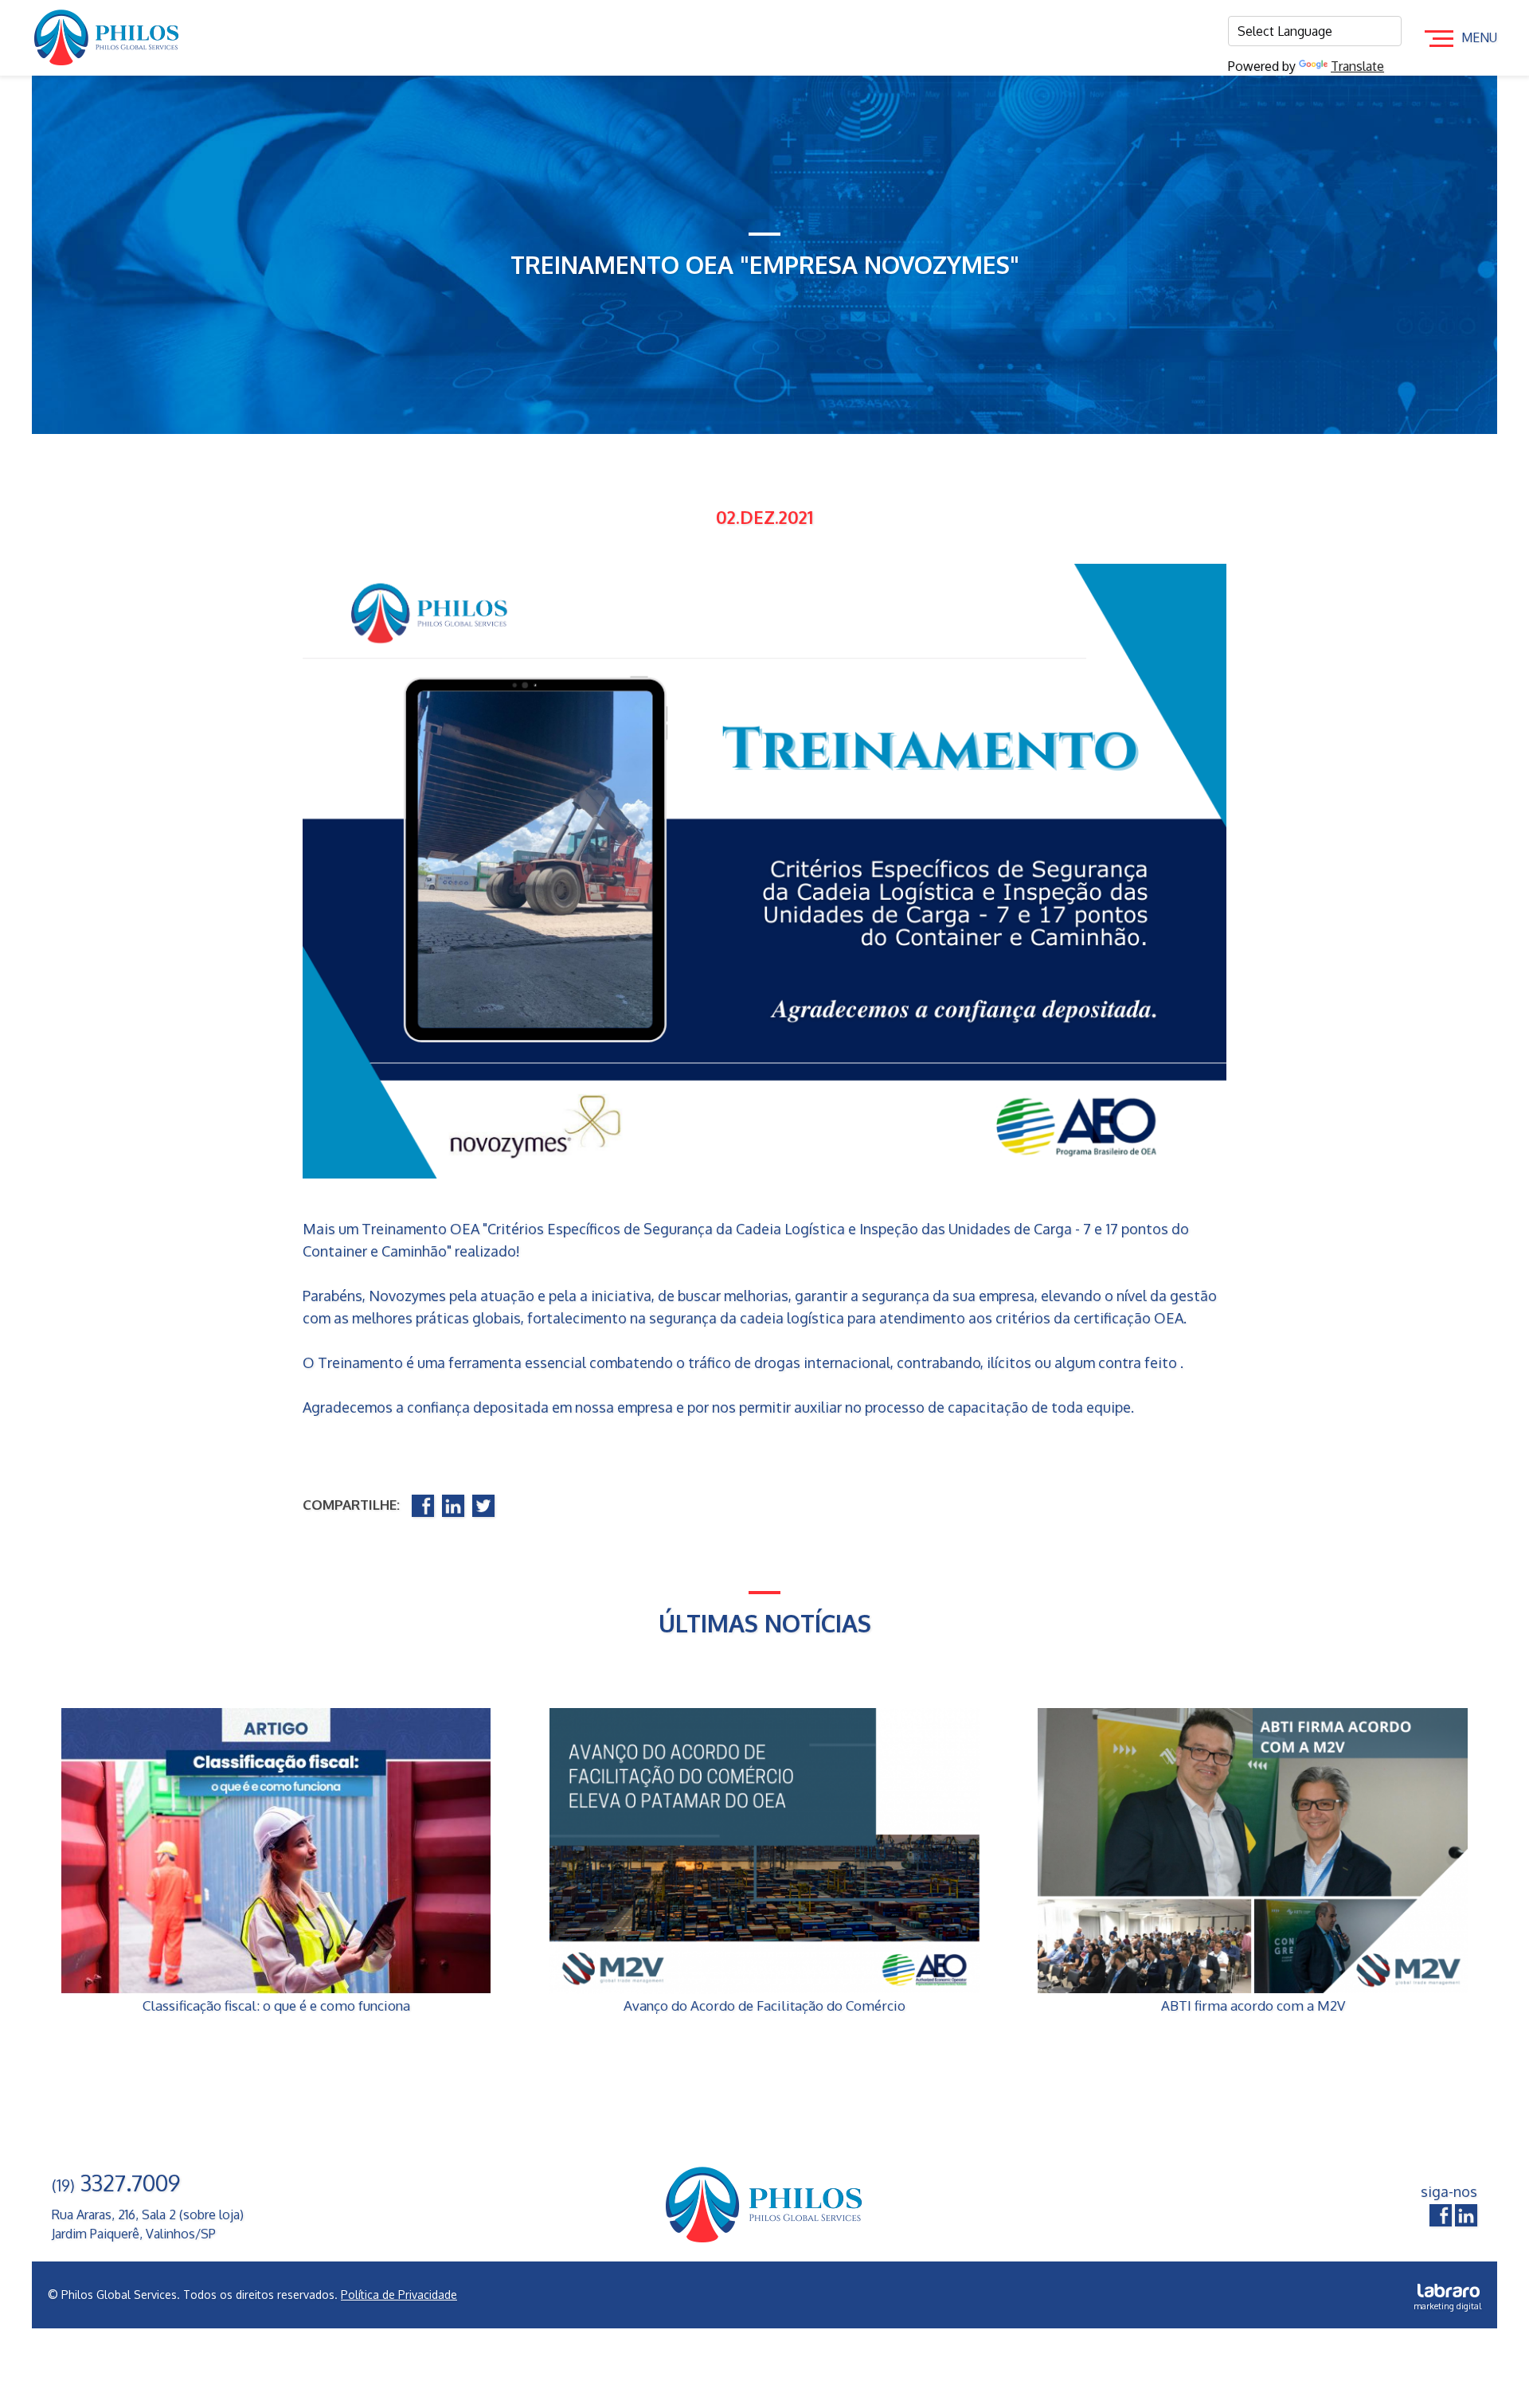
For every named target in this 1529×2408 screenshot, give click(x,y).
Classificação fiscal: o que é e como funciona (276, 2006)
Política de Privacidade (399, 2295)
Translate (1357, 66)
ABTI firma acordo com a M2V (1253, 2006)
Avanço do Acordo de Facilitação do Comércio (764, 2006)
